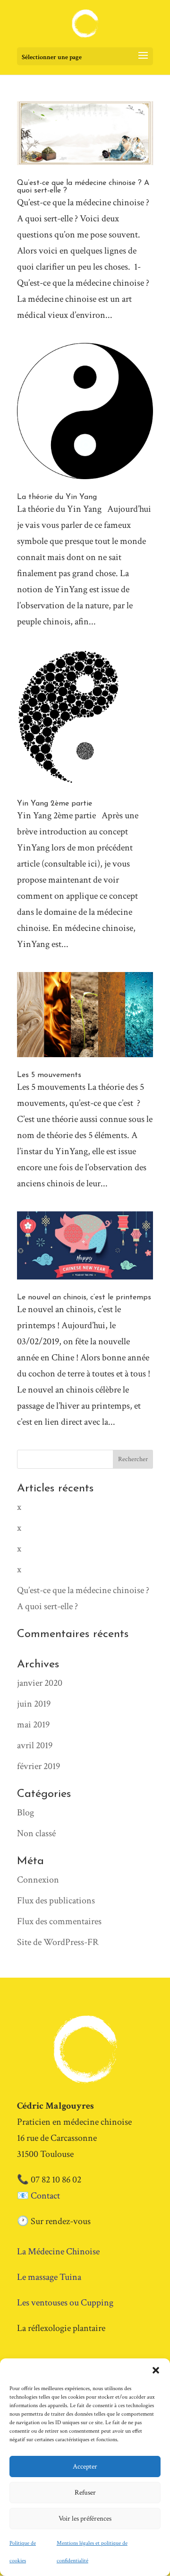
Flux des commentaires (59, 1921)
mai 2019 (33, 1725)
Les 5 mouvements (49, 1075)
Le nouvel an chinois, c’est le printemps (84, 1297)
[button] (156, 2370)
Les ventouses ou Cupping (65, 2303)
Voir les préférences (85, 2519)
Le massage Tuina (49, 2277)
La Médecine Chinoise (58, 2252)
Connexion (38, 1880)
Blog (25, 1813)
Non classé (36, 1833)
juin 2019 (34, 1704)
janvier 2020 (40, 1683)
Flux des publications (56, 1901)
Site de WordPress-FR (58, 1942)
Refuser (85, 2493)
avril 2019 (35, 1745)
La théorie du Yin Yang (57, 497)
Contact (45, 2196)
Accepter (85, 2466)
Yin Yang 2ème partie (55, 804)
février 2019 (38, 1766)
